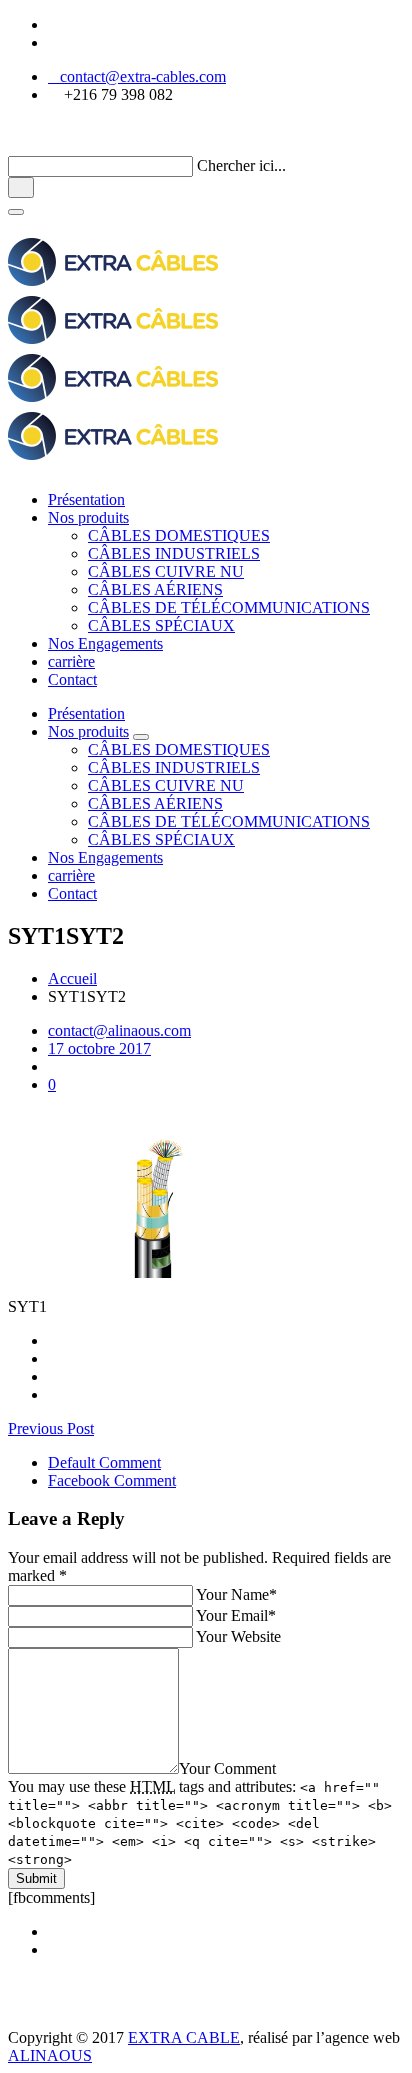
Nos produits (88, 517)
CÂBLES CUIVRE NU (166, 571)
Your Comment (227, 1768)
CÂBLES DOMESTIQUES (179, 535)
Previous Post (51, 1428)
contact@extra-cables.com (137, 76)
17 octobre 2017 (99, 1048)
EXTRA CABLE (184, 2037)
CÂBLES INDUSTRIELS (174, 553)
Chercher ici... (241, 165)
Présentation (86, 499)
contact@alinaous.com (119, 1030)
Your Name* (236, 1594)
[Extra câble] (113, 2019)
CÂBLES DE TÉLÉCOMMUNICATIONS (229, 607)
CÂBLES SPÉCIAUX (161, 625)
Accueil (72, 978)
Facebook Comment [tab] (112, 1480)
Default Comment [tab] (104, 1462)
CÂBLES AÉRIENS (155, 589)
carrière (71, 661)
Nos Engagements (105, 643)
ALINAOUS (50, 2055)
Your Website (238, 1636)
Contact (72, 679)
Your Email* (236, 1615)
